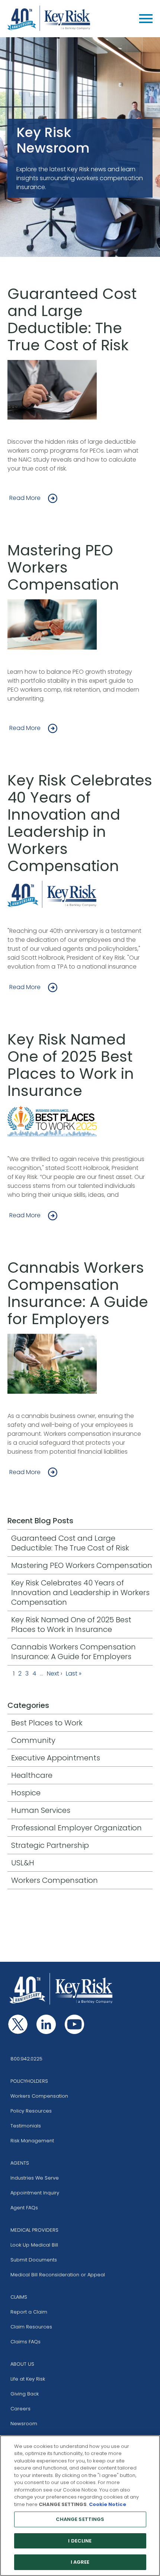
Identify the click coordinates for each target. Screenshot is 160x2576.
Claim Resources (31, 2327)
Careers (20, 2409)
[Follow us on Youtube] (74, 2024)
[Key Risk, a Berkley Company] (49, 19)
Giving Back (25, 2394)
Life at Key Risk (28, 2379)
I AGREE (80, 2562)
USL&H (23, 1863)
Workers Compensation (55, 1880)
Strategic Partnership (50, 1845)
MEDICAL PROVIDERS (34, 2230)
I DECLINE (80, 2541)
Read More (25, 498)
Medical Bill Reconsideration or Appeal (58, 2275)
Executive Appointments (56, 1758)
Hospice (26, 1793)
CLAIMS (19, 2297)
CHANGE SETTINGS (80, 2519)
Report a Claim (29, 2312)
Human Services (41, 1810)
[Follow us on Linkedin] (46, 2024)
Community (33, 1740)
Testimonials (26, 2126)
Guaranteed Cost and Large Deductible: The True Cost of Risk (72, 319)
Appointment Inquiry (35, 2193)
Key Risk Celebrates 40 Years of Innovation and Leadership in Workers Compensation (80, 823)
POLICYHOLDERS (29, 2081)
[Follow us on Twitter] (18, 2024)
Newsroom (24, 2424)
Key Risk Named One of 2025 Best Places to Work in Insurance (71, 1065)
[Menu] (146, 19)
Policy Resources (31, 2111)
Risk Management (32, 2141)
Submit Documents (34, 2260)
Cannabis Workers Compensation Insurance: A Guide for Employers (78, 1293)
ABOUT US (22, 2364)
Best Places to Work (47, 1723)
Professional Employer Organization (76, 1828)
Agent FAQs (24, 2208)
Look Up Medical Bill (34, 2245)
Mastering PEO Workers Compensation (63, 567)
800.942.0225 (26, 2059)
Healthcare (32, 1775)
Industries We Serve (35, 2178)
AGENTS (20, 2163)
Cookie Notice (108, 2504)
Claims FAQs (25, 2342)
